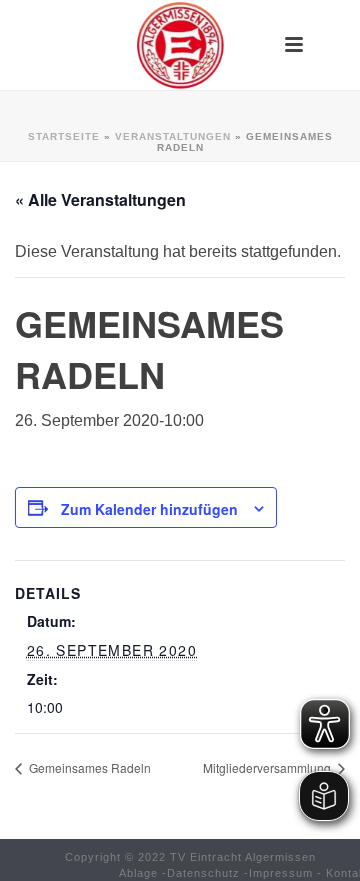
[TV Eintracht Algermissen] (180, 45)
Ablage (138, 873)
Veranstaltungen (173, 136)
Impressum (281, 873)
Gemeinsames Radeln (88, 767)
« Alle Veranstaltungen (100, 199)
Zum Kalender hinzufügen (149, 509)
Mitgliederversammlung (268, 767)
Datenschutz (203, 873)
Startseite (64, 136)
